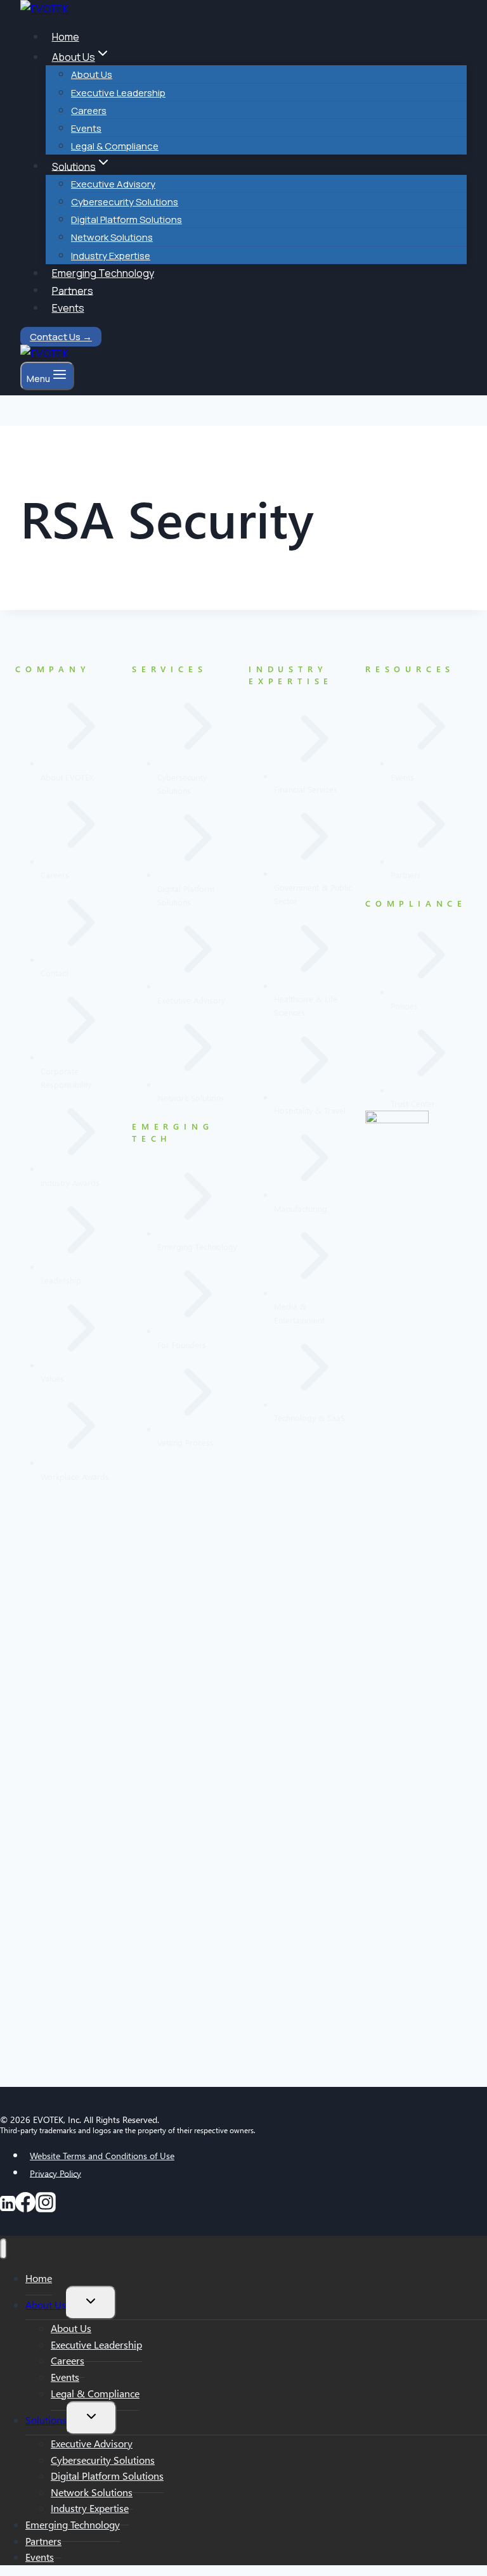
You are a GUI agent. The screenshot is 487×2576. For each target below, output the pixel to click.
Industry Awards (70, 1183)
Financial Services (306, 789)
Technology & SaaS (309, 1418)
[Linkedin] (8, 2207)
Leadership (61, 1280)
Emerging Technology (103, 273)
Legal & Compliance (115, 146)
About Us (92, 74)
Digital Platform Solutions (127, 220)
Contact (55, 973)
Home (66, 37)
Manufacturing (301, 1208)
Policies (404, 1006)
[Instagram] (46, 2207)
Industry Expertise (111, 256)
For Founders (182, 1345)
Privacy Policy (55, 2173)
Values (52, 1378)
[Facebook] (25, 2207)
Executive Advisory (113, 184)
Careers (89, 111)
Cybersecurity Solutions (125, 202)
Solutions (46, 2420)
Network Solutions (112, 237)
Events (86, 128)
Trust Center (413, 1103)
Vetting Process (185, 1442)
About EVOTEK (68, 777)
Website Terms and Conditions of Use (102, 2156)
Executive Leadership (118, 93)
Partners (73, 290)
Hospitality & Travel (310, 1110)
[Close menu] (3, 2249)
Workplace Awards (75, 1476)
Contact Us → (61, 337)
